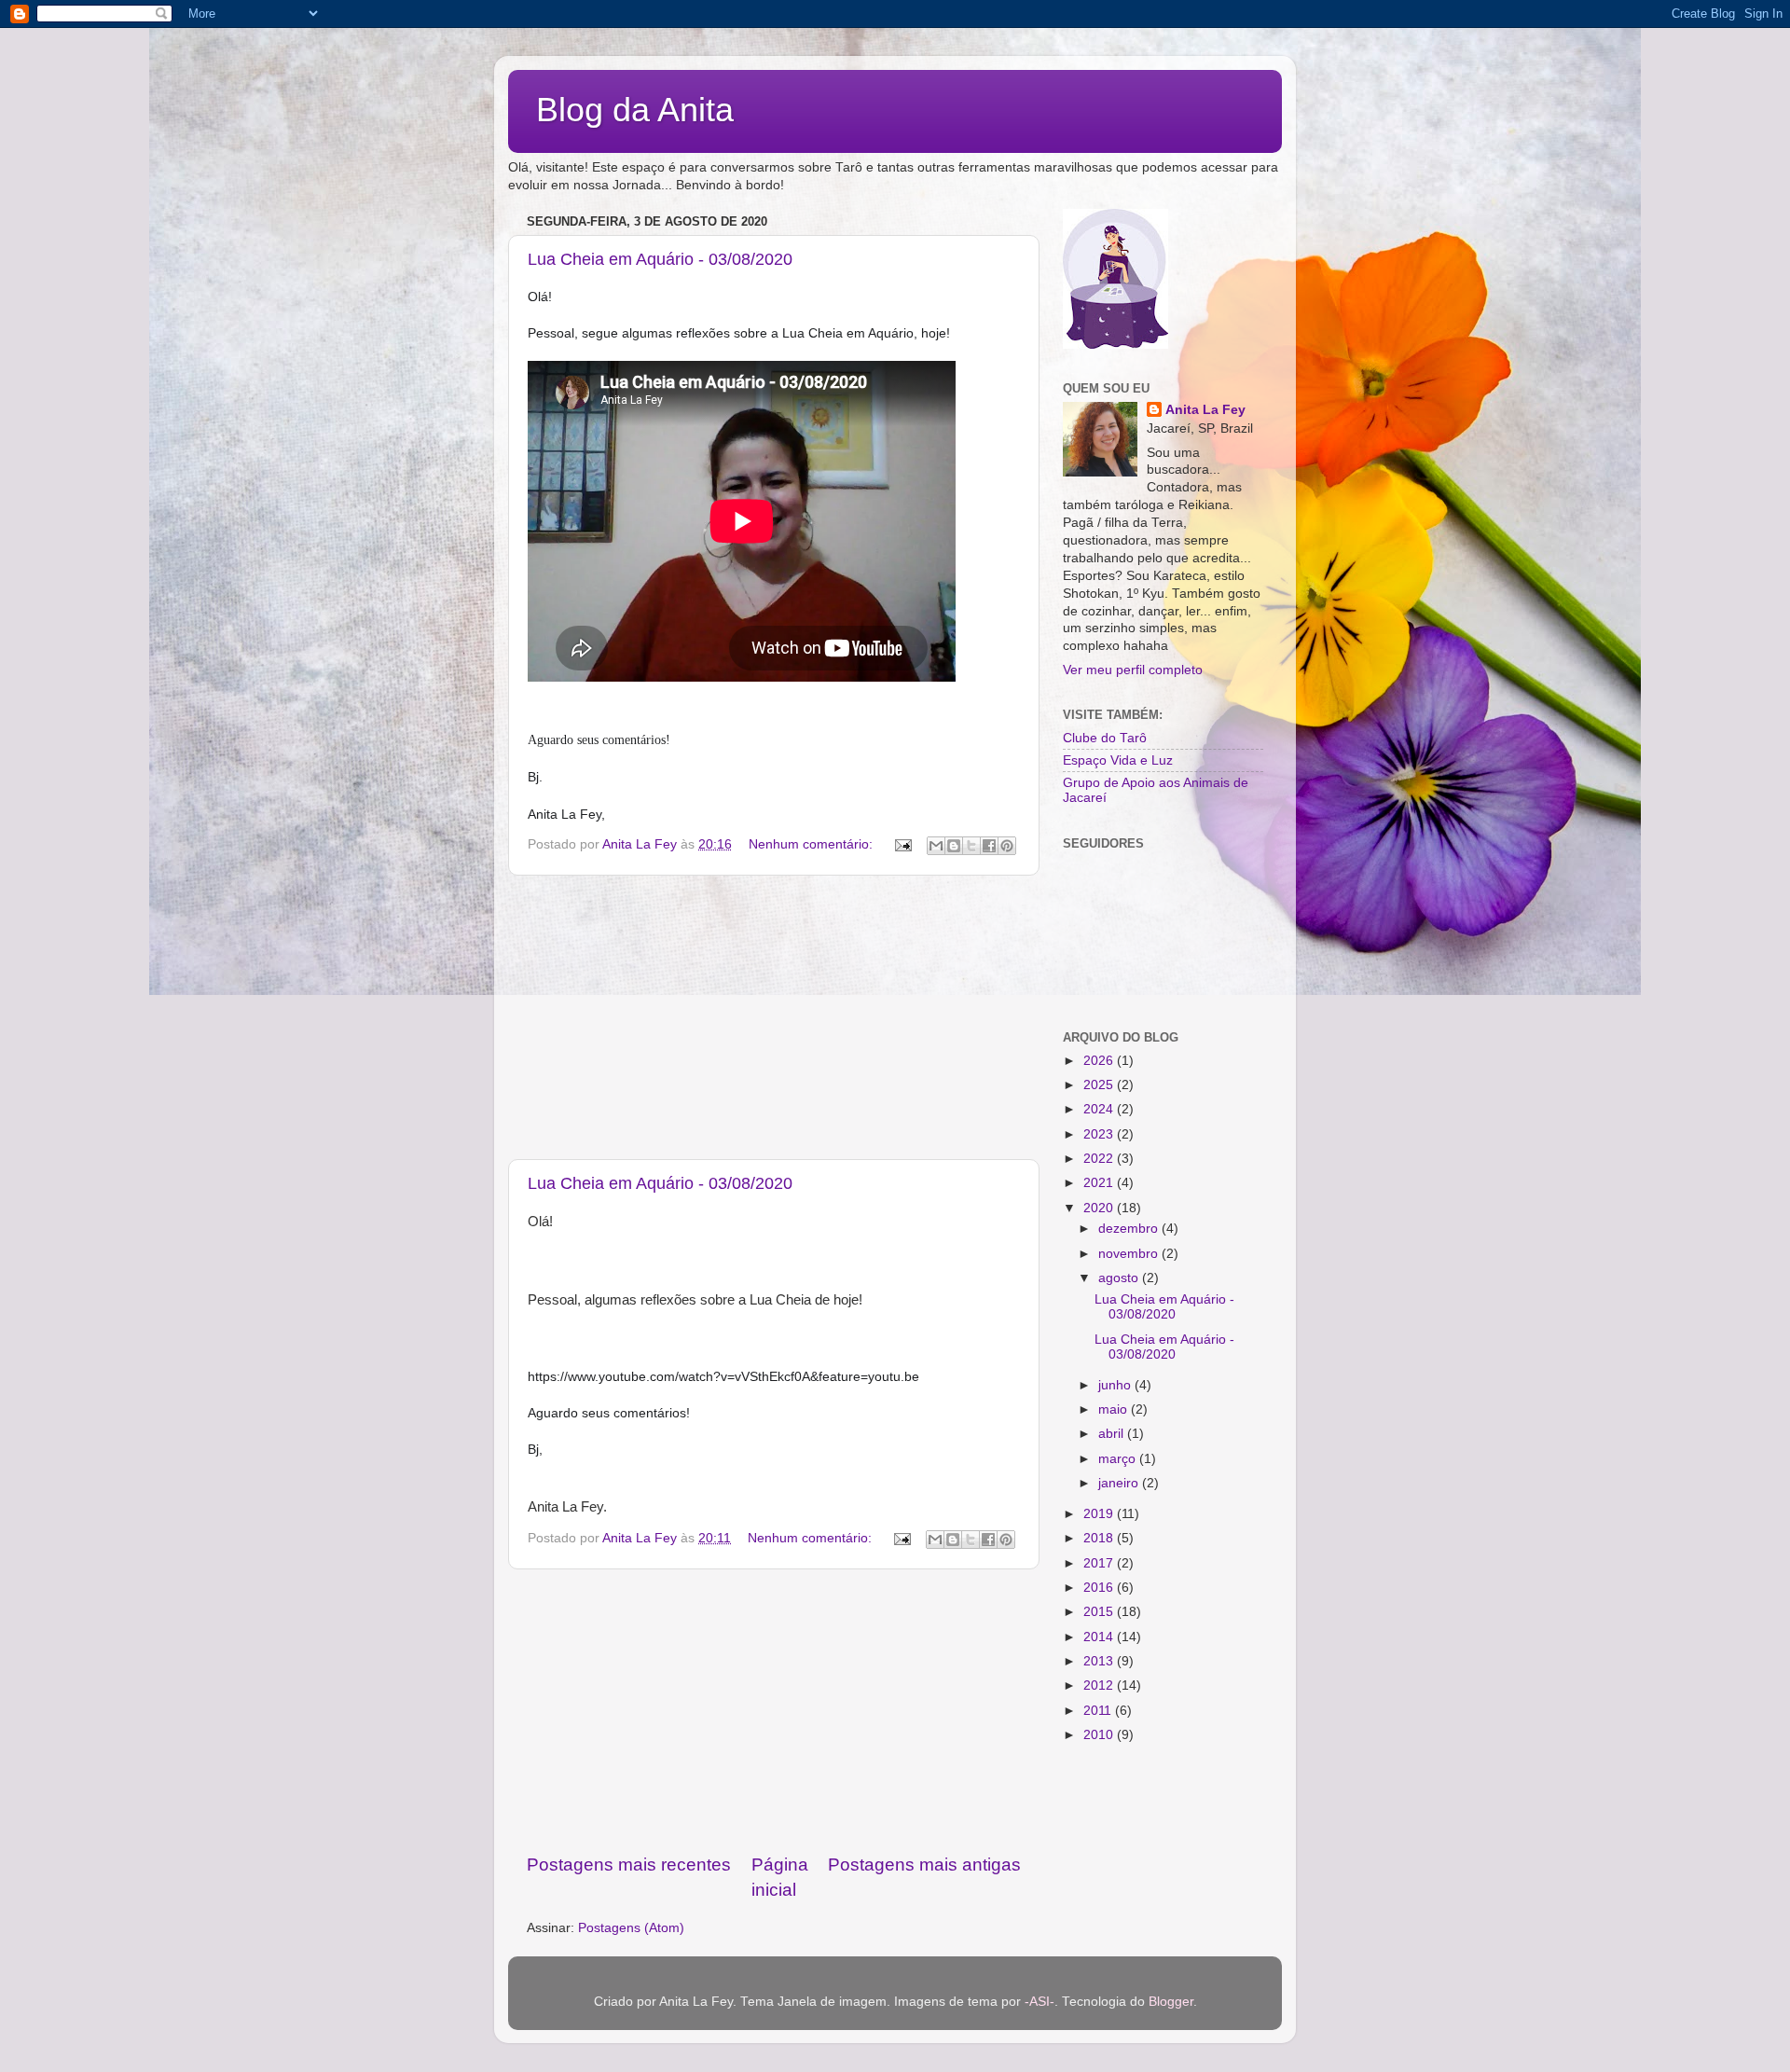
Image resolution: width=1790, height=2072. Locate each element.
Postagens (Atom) (631, 1928)
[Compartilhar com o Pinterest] (1007, 846)
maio (1115, 1409)
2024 (1100, 1109)
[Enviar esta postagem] (902, 844)
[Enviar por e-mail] (936, 846)
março (1119, 1459)
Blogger (1171, 2002)
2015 (1100, 1612)
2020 (1100, 1208)
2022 (1100, 1159)
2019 (1100, 1514)
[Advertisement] (774, 1017)
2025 (1100, 1085)
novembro (1130, 1254)
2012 (1100, 1685)
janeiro (1120, 1483)
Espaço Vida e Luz (1118, 760)
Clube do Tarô (1105, 738)
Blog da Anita (635, 110)
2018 (1100, 1538)
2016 (1100, 1588)
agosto (1120, 1278)
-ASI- (1040, 2002)
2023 (1100, 1134)
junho (1116, 1385)
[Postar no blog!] (954, 846)
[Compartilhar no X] (971, 846)
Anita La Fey (1205, 410)
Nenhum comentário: (812, 844)
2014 (1100, 1637)
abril (1113, 1434)
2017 (1100, 1563)
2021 (1100, 1183)
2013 (1100, 1661)
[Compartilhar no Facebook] (989, 846)
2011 (1099, 1711)
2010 (1100, 1735)
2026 (1100, 1061)
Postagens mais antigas (924, 1865)
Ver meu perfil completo (1133, 670)
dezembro (1130, 1229)
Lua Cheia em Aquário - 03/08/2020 (660, 259)
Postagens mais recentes (629, 1865)
